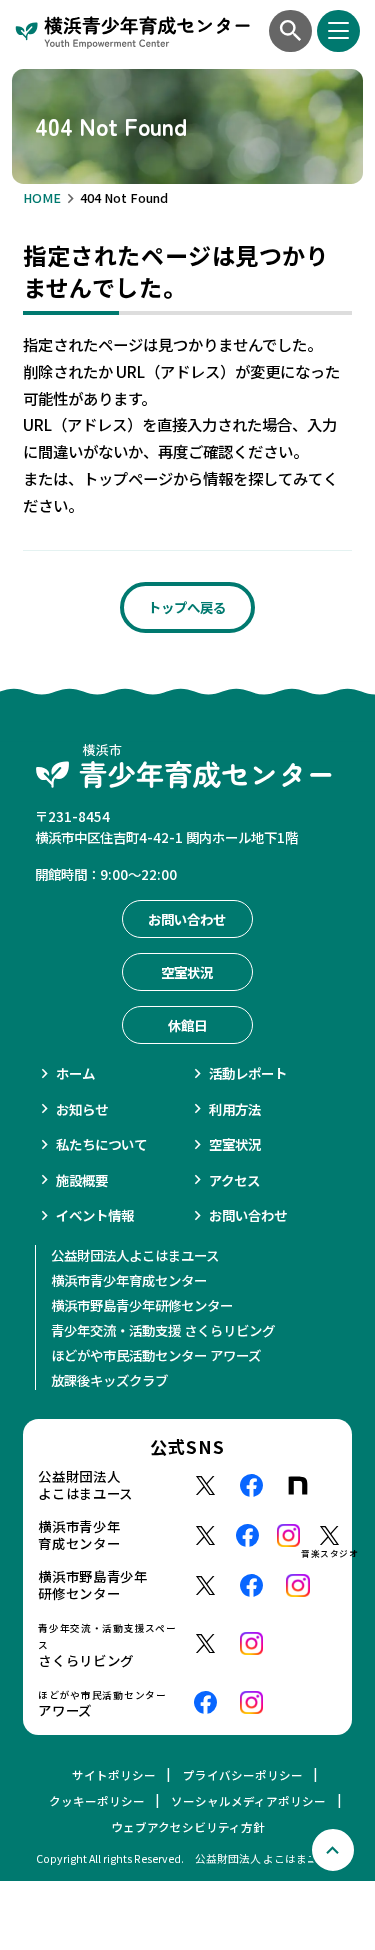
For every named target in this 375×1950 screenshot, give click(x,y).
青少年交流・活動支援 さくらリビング (163, 1330)
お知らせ (82, 1109)
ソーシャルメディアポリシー (248, 1801)
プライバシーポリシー (243, 1775)
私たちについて (101, 1144)
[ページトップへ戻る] (333, 1850)
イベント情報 (95, 1215)
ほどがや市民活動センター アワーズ (156, 1355)
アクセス (234, 1180)
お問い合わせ (248, 1215)
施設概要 (82, 1180)
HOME (42, 198)
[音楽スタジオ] (329, 1535)
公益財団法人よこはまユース (135, 1255)
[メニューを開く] (338, 31)
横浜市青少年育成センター (129, 1280)
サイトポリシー (114, 1775)
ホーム (75, 1073)
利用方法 (235, 1109)
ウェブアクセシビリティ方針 (188, 1827)
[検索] (290, 31)
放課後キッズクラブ (109, 1380)
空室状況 (235, 1144)
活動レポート (248, 1073)
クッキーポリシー (97, 1801)
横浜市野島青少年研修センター (142, 1305)
